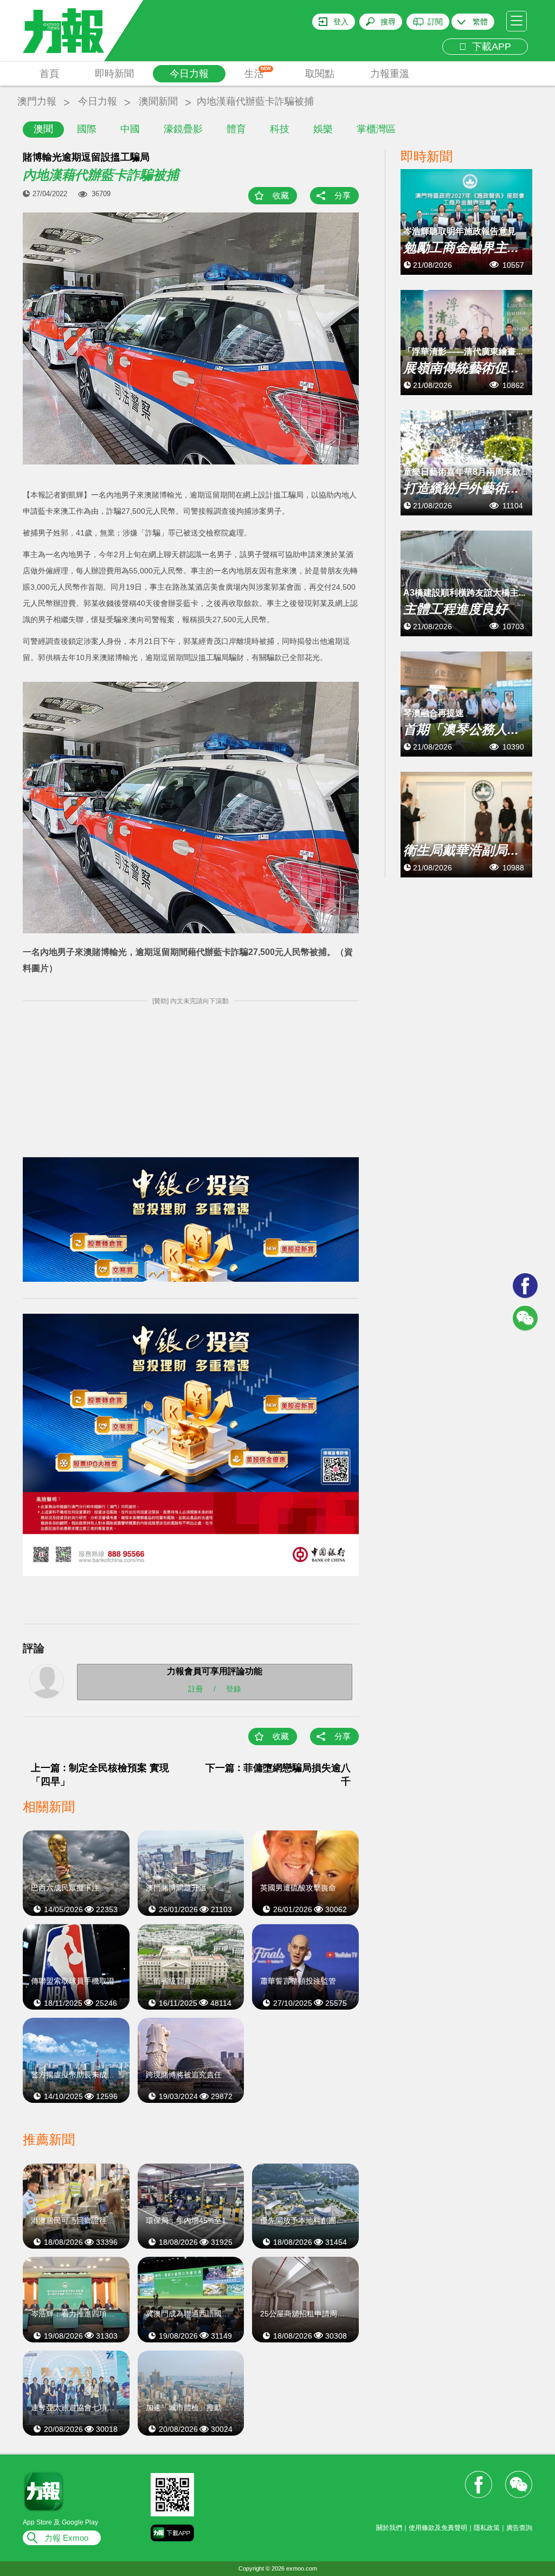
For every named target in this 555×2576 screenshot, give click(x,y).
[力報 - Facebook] (525, 1286)
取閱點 (320, 74)
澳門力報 (37, 101)
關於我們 (389, 2528)
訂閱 (435, 22)
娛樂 (323, 129)
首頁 (49, 74)
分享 (343, 195)
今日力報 (189, 74)
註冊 (196, 1688)
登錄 (234, 1688)
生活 (258, 73)
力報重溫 (390, 74)
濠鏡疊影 (183, 129)
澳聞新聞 (158, 101)
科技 (280, 129)
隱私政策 (487, 2528)
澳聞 (43, 129)
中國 (130, 129)
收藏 (281, 195)
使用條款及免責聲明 (438, 2528)
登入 (341, 22)
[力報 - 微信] (525, 1318)
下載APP (489, 47)
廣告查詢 (519, 2528)
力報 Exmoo (66, 2538)
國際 (87, 129)
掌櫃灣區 (376, 129)
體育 (236, 129)
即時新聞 (114, 74)
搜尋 (388, 22)
